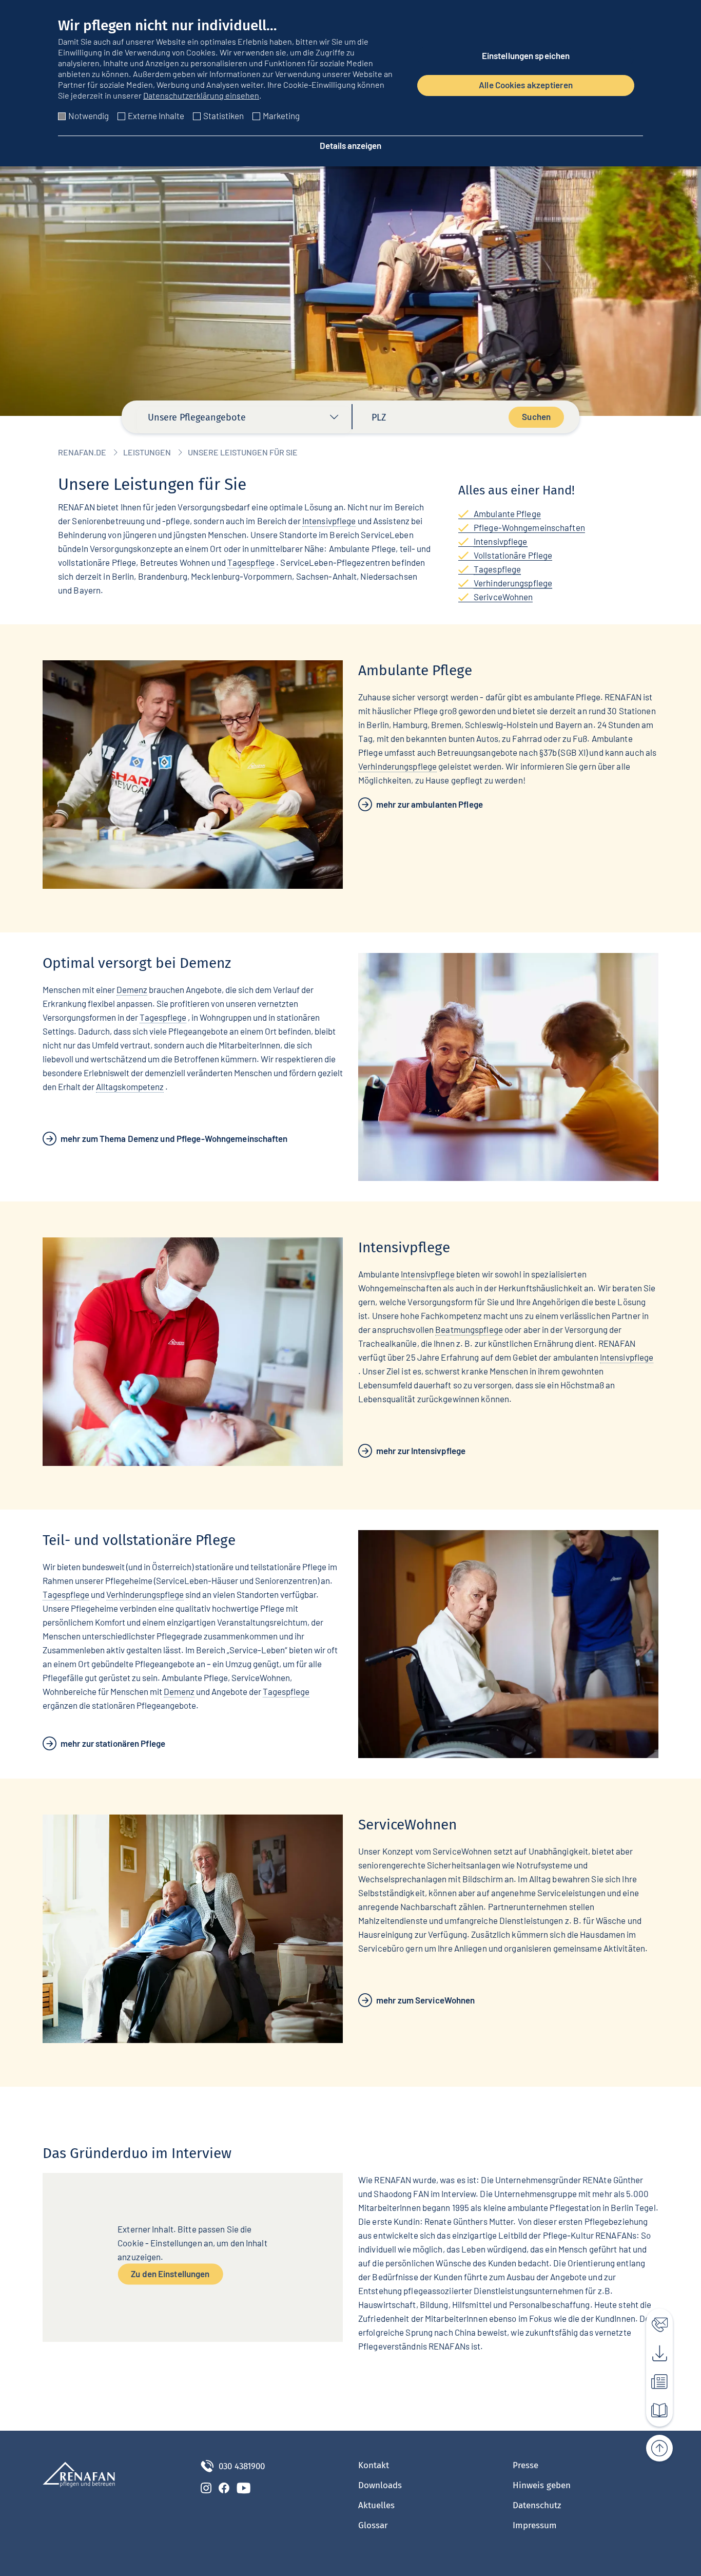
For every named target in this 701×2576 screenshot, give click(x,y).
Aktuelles (376, 2505)
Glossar (373, 2525)
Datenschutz (537, 2505)
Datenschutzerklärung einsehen (201, 95)
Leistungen (147, 452)
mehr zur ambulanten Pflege (430, 804)
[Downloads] (654, 2351)
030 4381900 (242, 2466)
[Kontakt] (654, 2322)
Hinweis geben (542, 2485)
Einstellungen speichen (526, 55)
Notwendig (89, 116)
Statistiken (223, 116)
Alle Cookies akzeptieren (526, 85)
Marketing (281, 116)
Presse (525, 2465)
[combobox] (244, 420)
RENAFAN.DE (82, 452)
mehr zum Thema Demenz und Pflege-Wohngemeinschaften (174, 1138)
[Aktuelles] (654, 2379)
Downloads (380, 2485)
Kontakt (374, 2465)
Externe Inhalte (156, 116)
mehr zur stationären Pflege (113, 1743)
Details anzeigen (350, 145)
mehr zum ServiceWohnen (425, 2000)
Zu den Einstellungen (170, 2273)
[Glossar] (654, 2408)
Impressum (535, 2525)
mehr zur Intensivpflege (421, 1451)
